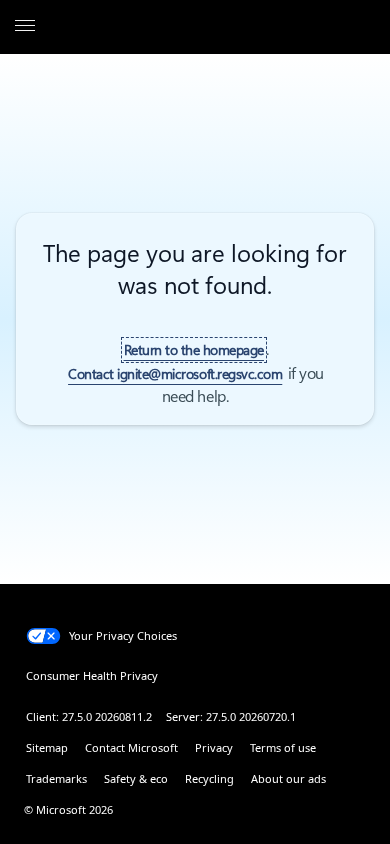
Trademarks (56, 778)
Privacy (214, 747)
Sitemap (47, 747)
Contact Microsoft (131, 747)
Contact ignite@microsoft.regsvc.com (175, 374)
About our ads (288, 778)
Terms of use (283, 747)
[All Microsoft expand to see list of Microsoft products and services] (25, 27)
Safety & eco (136, 778)
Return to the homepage (194, 350)
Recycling (209, 778)
